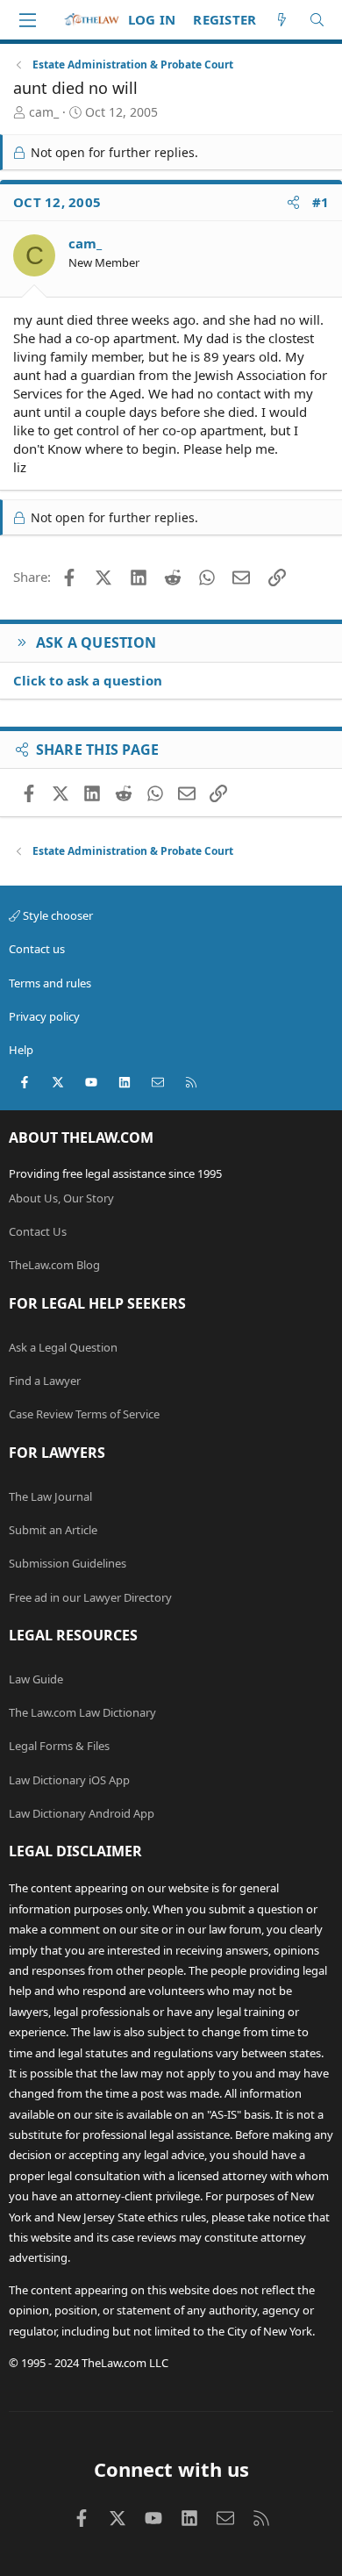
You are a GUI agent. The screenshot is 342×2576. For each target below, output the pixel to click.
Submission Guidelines (68, 1563)
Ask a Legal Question (63, 1347)
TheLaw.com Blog (54, 1265)
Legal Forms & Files (59, 1746)
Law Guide (36, 1679)
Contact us (37, 949)
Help (21, 1050)
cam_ (44, 112)
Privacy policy (44, 1016)
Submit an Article (53, 1530)
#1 (321, 202)
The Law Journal (50, 1496)
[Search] (317, 20)
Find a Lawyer (45, 1381)
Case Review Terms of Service (84, 1414)
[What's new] (282, 20)
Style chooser (57, 915)
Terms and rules (50, 983)
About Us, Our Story (61, 1198)
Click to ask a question (88, 680)
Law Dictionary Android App (82, 1813)
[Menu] (27, 20)
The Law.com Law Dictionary (82, 1712)
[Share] (293, 202)
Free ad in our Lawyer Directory (90, 1597)
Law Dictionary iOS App (69, 1780)
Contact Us (38, 1231)
